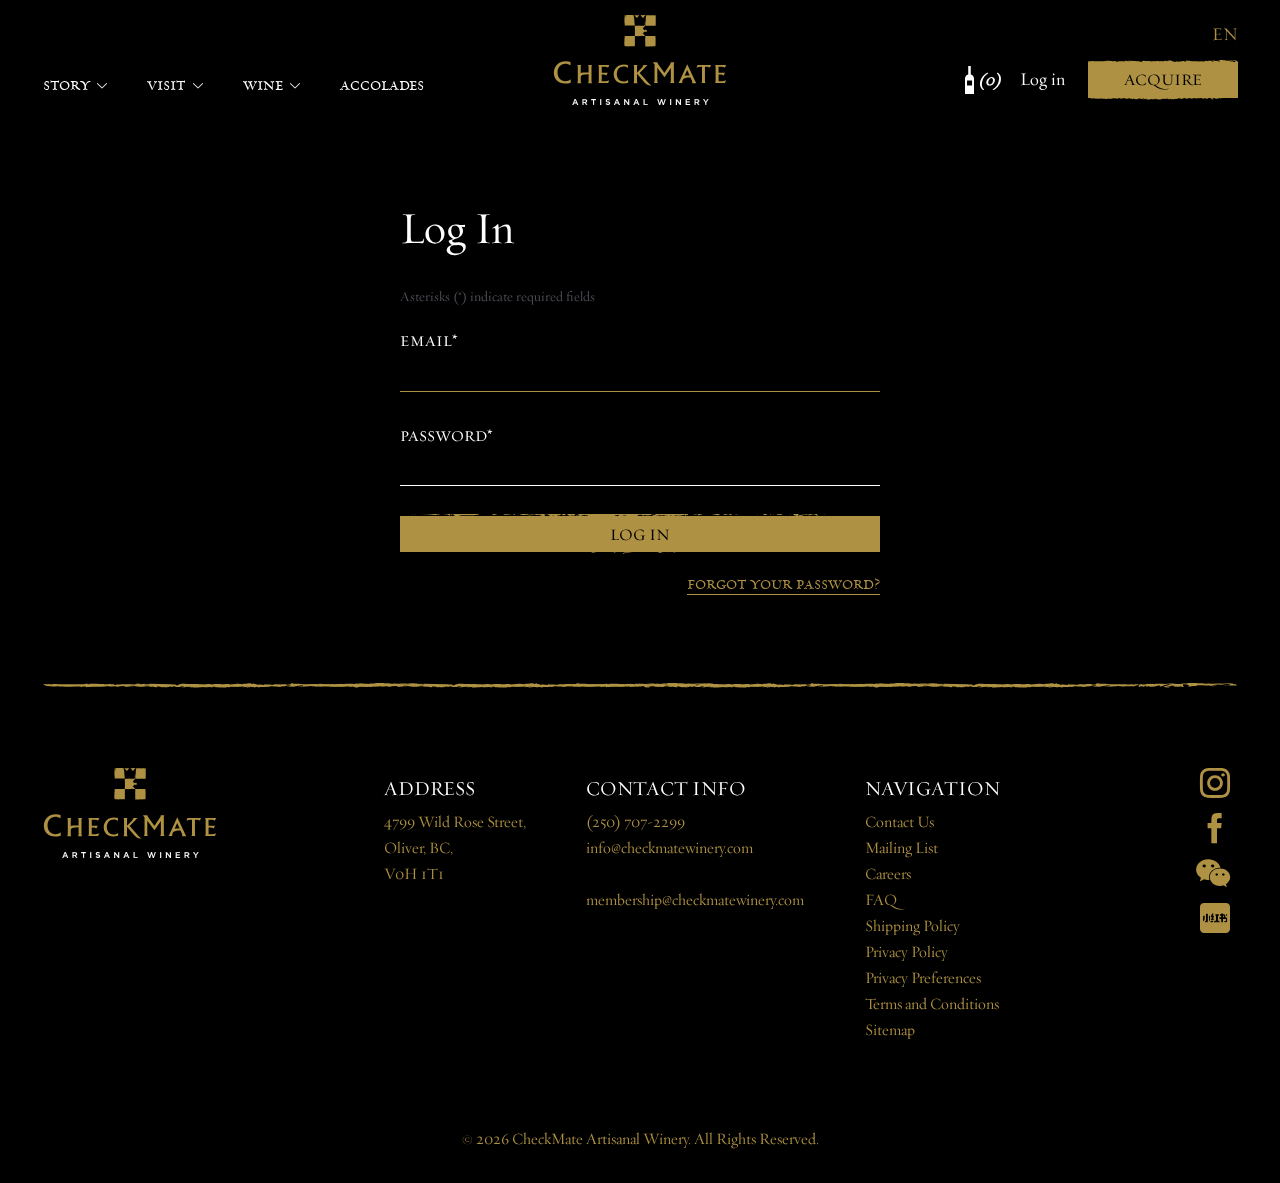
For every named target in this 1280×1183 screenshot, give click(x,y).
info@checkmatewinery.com (669, 848)
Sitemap (890, 1030)
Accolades (382, 85)
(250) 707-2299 (635, 822)
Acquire (1163, 79)
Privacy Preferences (923, 978)
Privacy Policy (906, 952)
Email (426, 341)
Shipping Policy (912, 926)
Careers (888, 874)
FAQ (881, 900)
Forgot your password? (783, 584)
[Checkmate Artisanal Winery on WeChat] (1213, 873)
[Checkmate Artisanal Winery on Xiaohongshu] (1215, 918)
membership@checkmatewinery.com (695, 900)
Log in (1042, 79)
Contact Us (899, 822)
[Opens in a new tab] (1215, 783)
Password (443, 436)
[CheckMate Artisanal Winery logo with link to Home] (640, 60)
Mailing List (901, 848)
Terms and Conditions (932, 1004)
